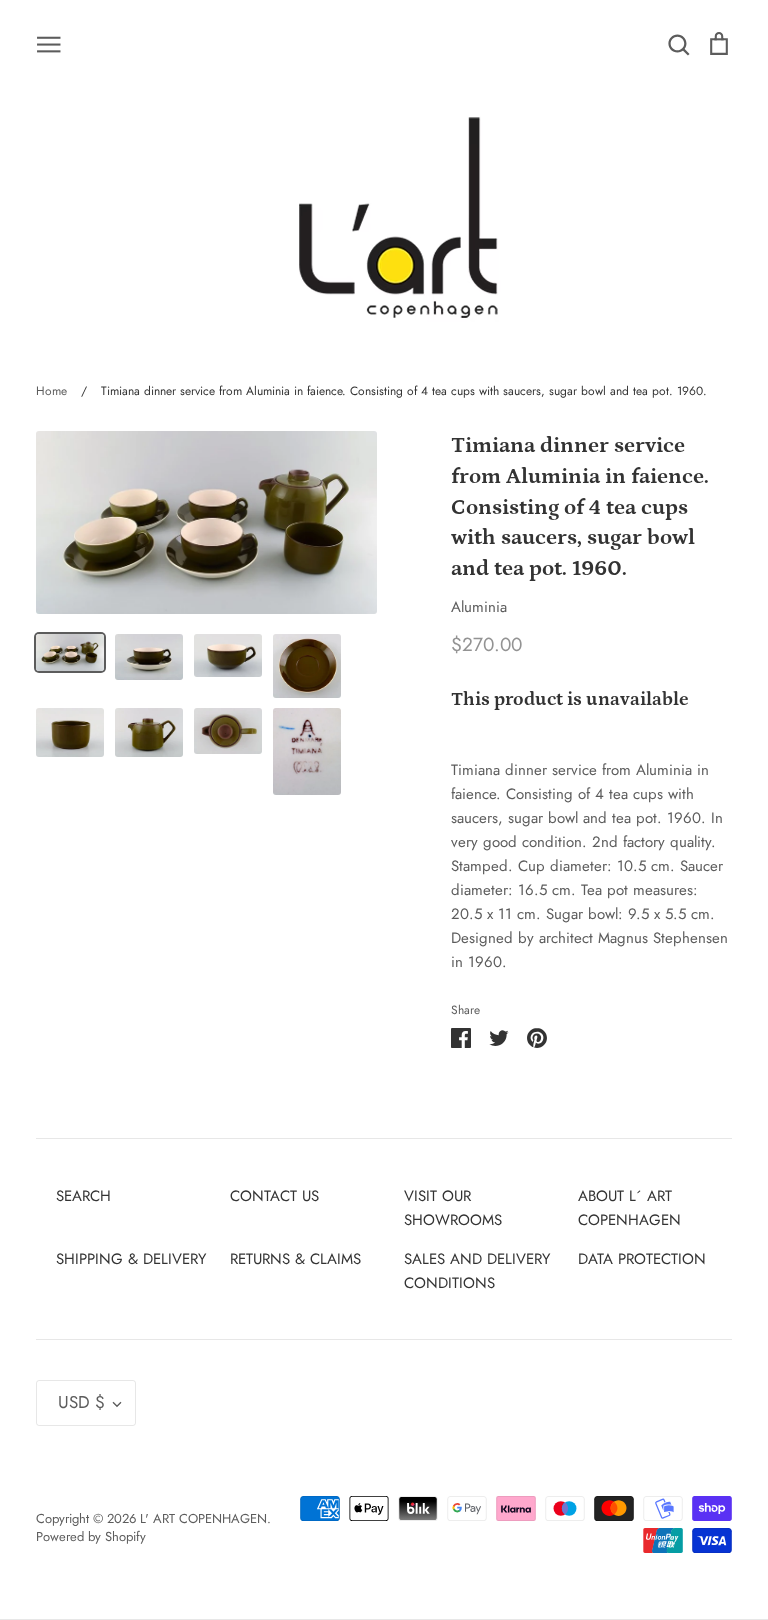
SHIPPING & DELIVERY (131, 1259)
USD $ (81, 1402)
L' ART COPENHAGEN (203, 1518)
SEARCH (83, 1196)
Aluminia (479, 607)
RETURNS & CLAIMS (295, 1259)
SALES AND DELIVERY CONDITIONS (477, 1271)
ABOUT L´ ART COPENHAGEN (629, 1208)
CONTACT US (274, 1196)
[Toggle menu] (49, 43)
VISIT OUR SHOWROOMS (453, 1208)
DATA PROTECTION (642, 1259)
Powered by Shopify (91, 1536)
